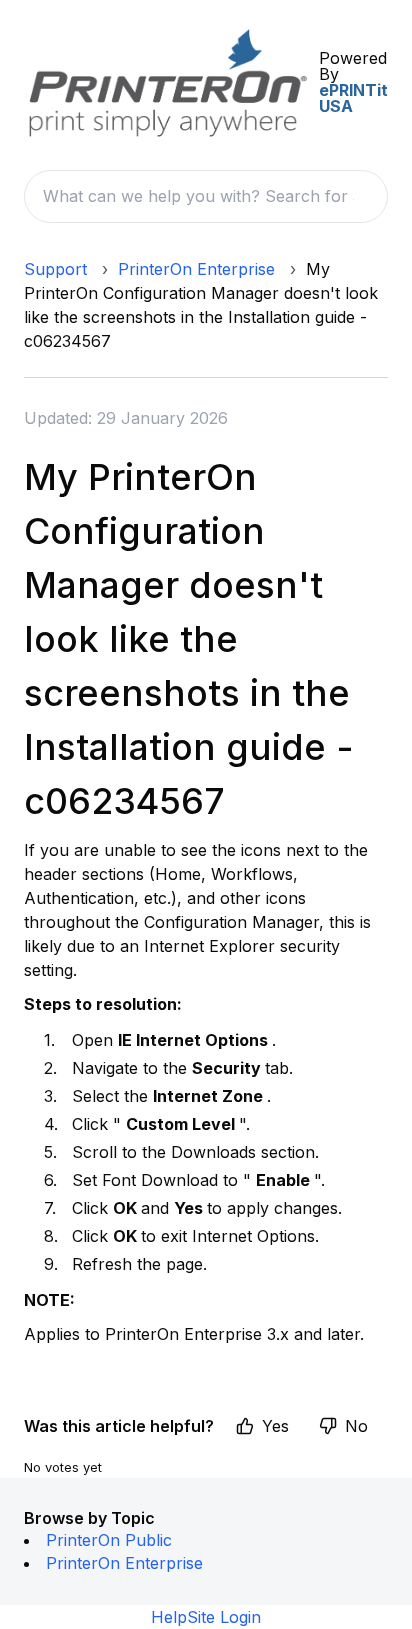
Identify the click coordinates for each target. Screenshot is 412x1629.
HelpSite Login (206, 1617)
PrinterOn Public (109, 1540)
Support (55, 269)
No (356, 1426)
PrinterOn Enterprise (196, 269)
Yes (275, 1426)
